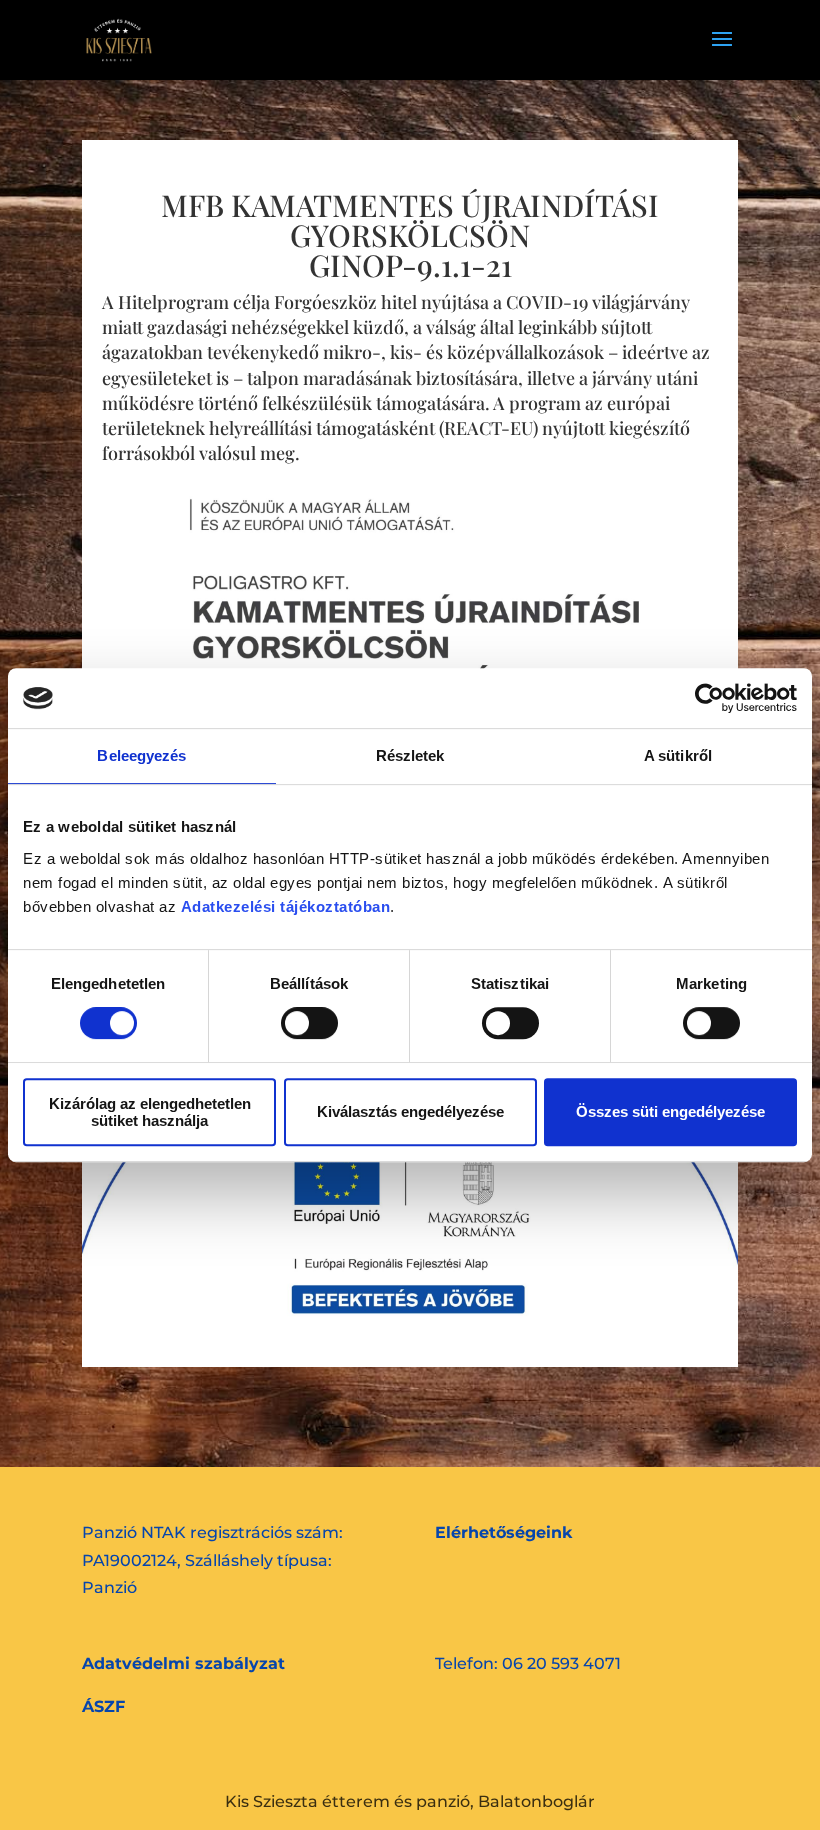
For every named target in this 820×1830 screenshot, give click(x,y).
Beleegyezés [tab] (141, 755)
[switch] (309, 1023)
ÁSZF (103, 1706)
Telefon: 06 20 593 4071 (528, 1663)
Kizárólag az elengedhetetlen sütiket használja (150, 1112)
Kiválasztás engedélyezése (410, 1111)
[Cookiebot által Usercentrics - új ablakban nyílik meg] (709, 698)
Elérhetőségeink (503, 1532)
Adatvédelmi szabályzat (183, 1663)
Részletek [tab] (410, 755)
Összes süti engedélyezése (670, 1111)
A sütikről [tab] (678, 755)
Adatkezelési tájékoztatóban (286, 906)
